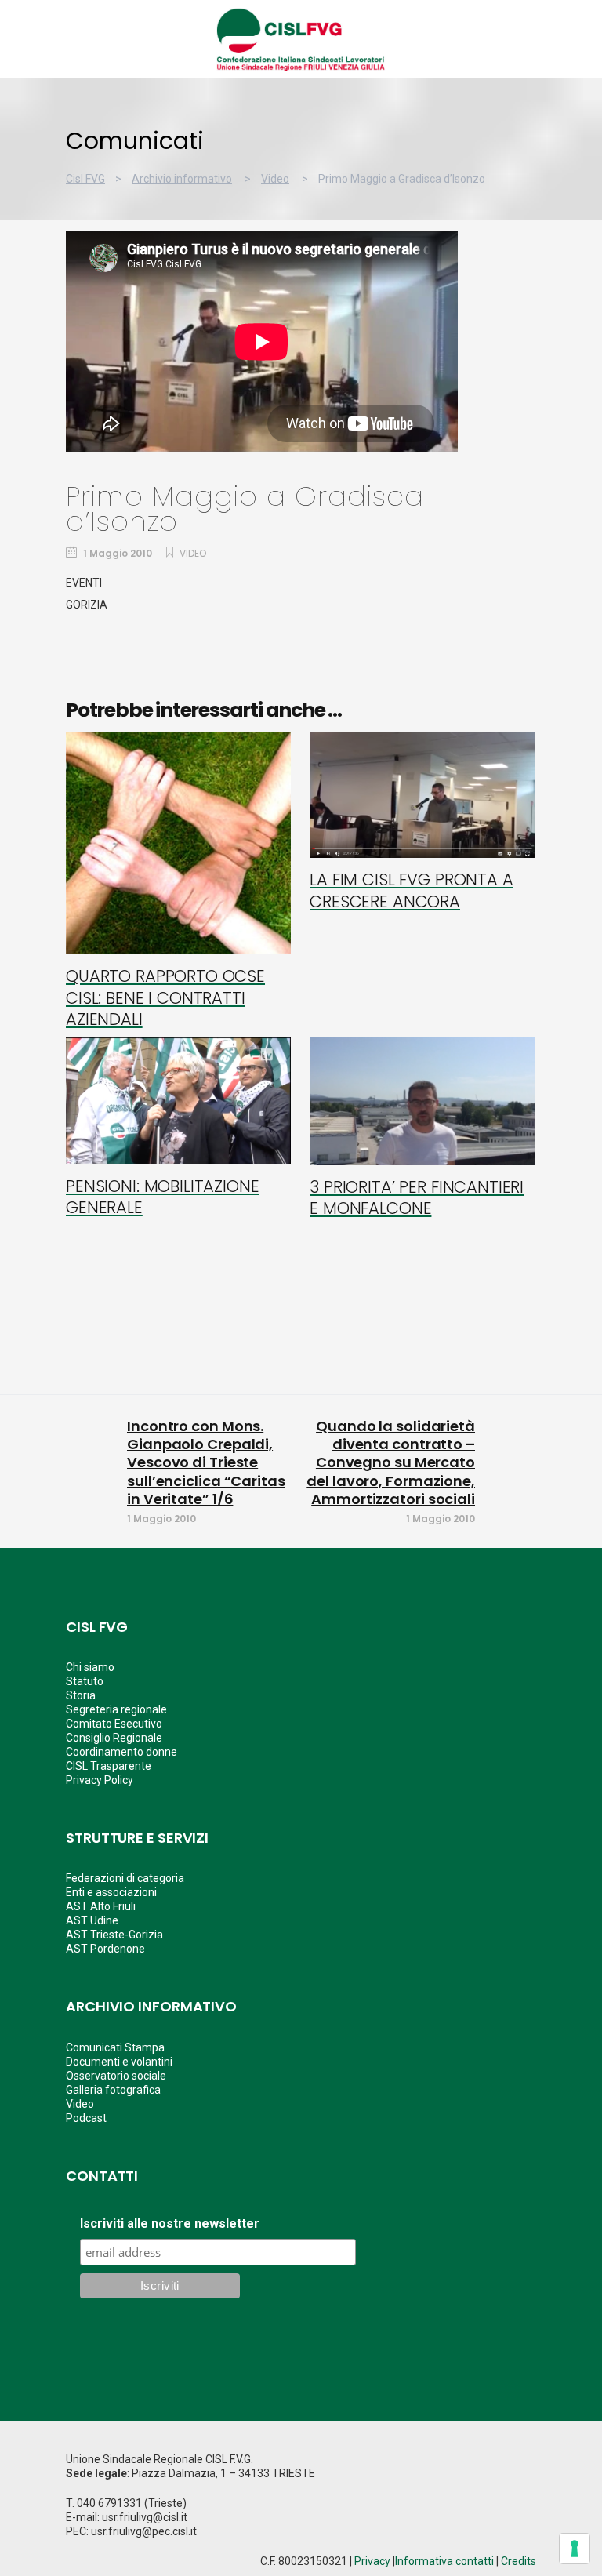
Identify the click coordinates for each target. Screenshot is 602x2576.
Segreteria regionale (116, 1709)
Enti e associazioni (111, 1892)
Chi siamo (90, 1667)
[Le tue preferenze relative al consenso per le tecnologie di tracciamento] (575, 2549)
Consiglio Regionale (114, 1738)
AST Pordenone (105, 1949)
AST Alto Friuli (101, 1906)
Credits (519, 2561)
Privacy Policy (100, 1780)
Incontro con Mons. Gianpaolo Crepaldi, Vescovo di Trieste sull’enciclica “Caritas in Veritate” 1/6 (206, 1463)
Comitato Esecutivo (114, 1724)
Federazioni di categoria (125, 1878)
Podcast (86, 2118)
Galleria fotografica (113, 2090)
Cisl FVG (85, 179)
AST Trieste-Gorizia (114, 1935)
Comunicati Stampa (115, 2047)
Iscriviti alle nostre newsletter (170, 2224)
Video (275, 179)
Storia (81, 1695)
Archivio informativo (182, 179)
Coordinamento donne (121, 1752)
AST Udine (92, 1920)
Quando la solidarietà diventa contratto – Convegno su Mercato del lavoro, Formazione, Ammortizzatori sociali (391, 1463)
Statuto (85, 1681)
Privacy (372, 2561)
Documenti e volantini (119, 2062)
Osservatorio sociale (116, 2076)
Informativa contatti (444, 2561)
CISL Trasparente (109, 1766)
